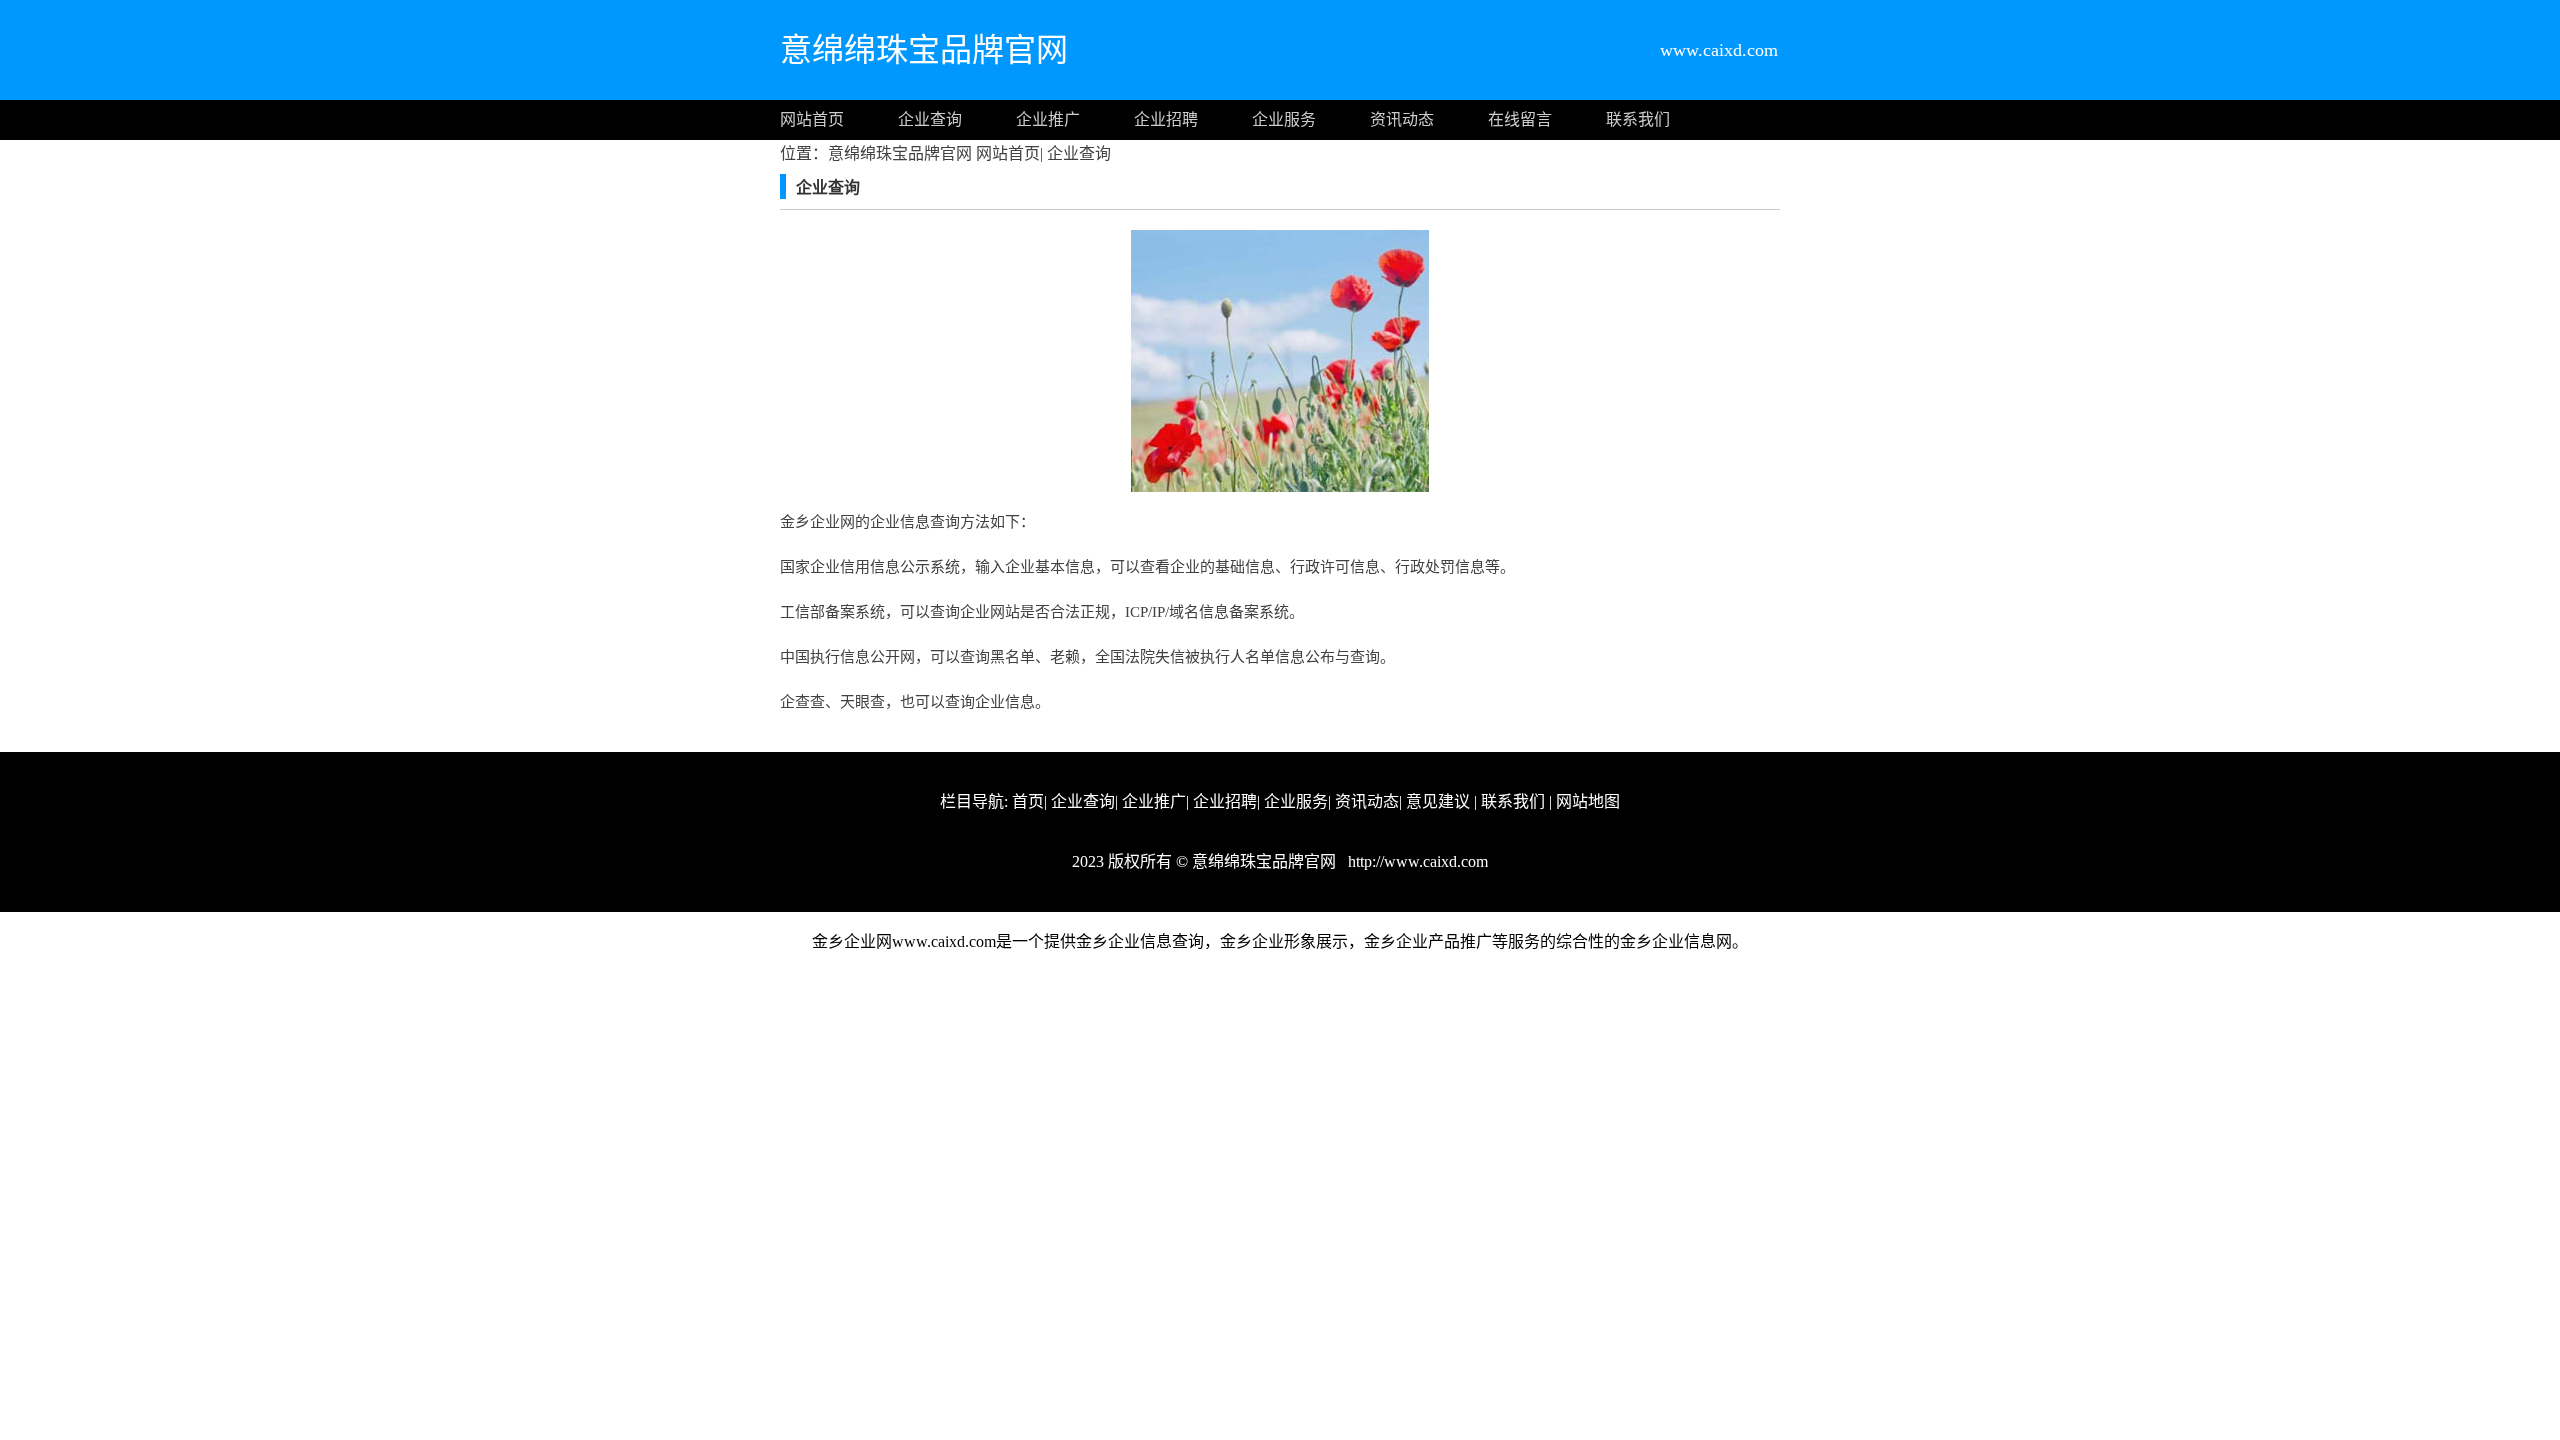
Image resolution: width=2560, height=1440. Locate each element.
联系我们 (1638, 119)
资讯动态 (1402, 119)
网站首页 (812, 119)
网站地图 (1588, 801)
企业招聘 (1166, 119)
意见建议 (1438, 801)
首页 (1028, 801)
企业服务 (1284, 119)
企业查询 (930, 119)
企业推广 (1048, 119)
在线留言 (1520, 119)
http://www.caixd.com (1416, 861)
